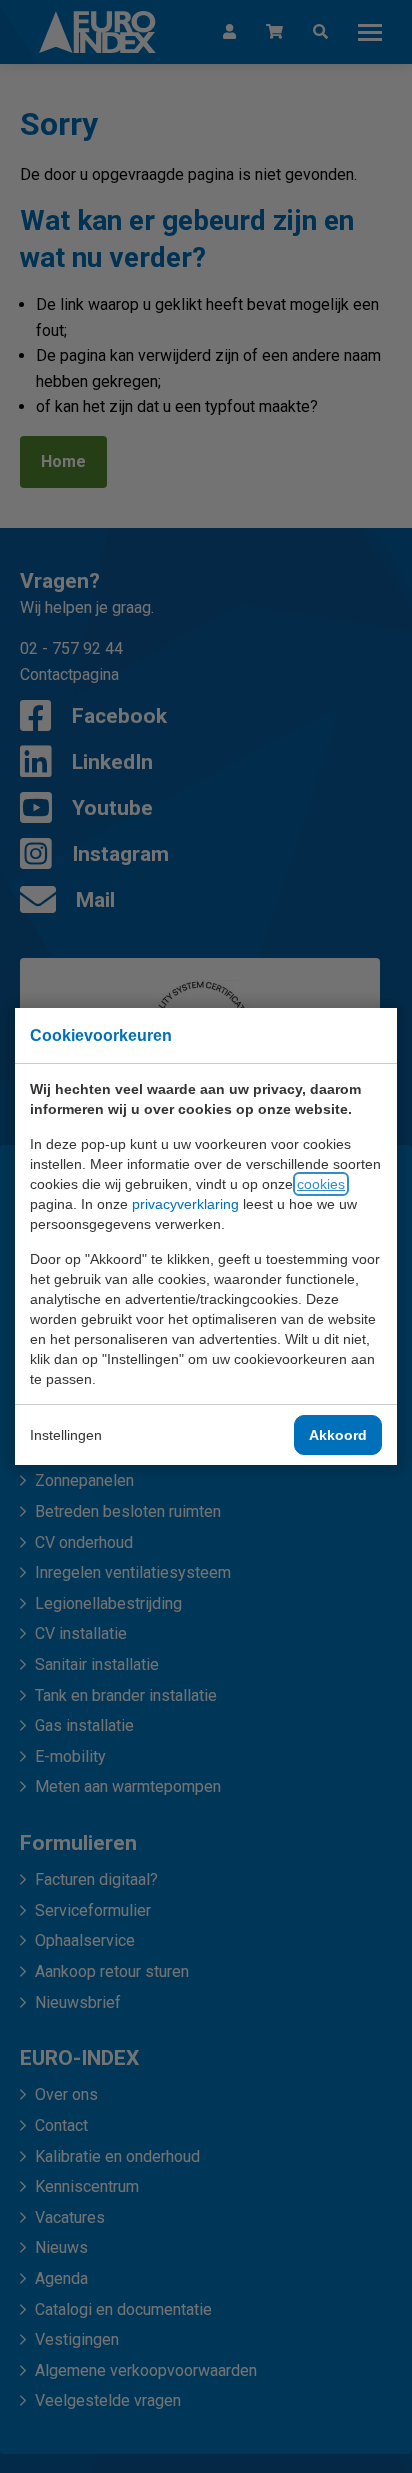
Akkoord (338, 1435)
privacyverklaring (185, 1204)
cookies (321, 1184)
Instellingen (66, 1435)
